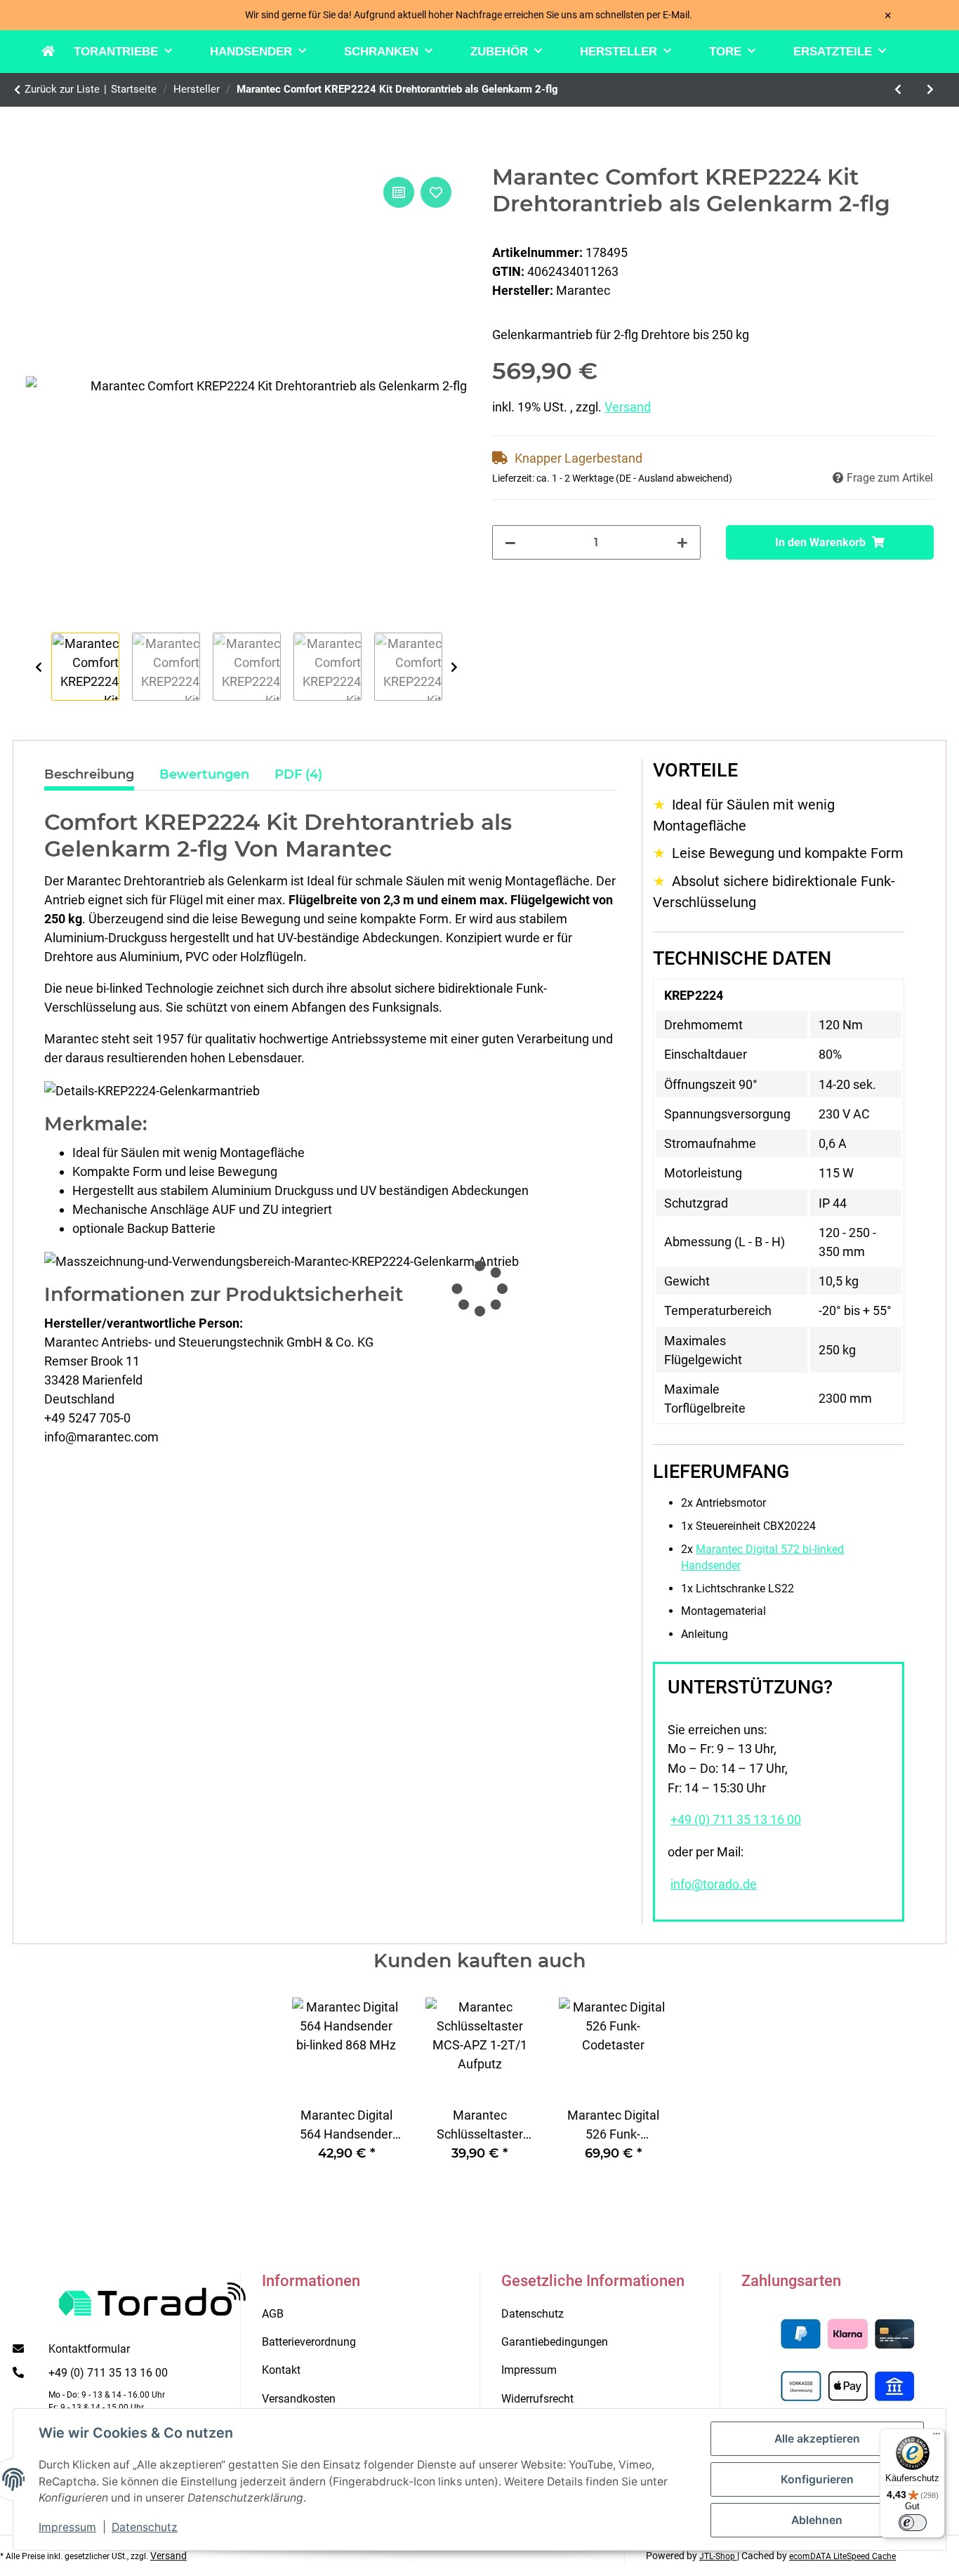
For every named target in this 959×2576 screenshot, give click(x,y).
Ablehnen (817, 2520)
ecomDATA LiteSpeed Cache (842, 2556)
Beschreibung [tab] (89, 774)
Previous (38, 667)
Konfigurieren (817, 2479)
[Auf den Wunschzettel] (436, 192)
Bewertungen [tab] (204, 774)
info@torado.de (714, 1884)
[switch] (913, 2523)
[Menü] (937, 2437)
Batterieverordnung (309, 2342)
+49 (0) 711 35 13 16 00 (736, 1820)
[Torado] (58, 52)
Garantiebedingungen (555, 2342)
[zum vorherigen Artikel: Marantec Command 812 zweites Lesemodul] (898, 90)
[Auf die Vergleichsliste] (399, 192)
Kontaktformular (89, 2349)
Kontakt (281, 2370)
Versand (628, 407)
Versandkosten (299, 2399)
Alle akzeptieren (817, 2439)
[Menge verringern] (510, 542)
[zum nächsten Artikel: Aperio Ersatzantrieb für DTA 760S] (930, 90)
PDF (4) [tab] (298, 774)
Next (454, 667)
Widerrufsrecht (537, 2399)
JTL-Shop (718, 2556)
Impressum (67, 2527)
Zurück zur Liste (62, 89)
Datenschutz (145, 2527)
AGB (273, 2314)
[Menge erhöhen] (682, 542)
